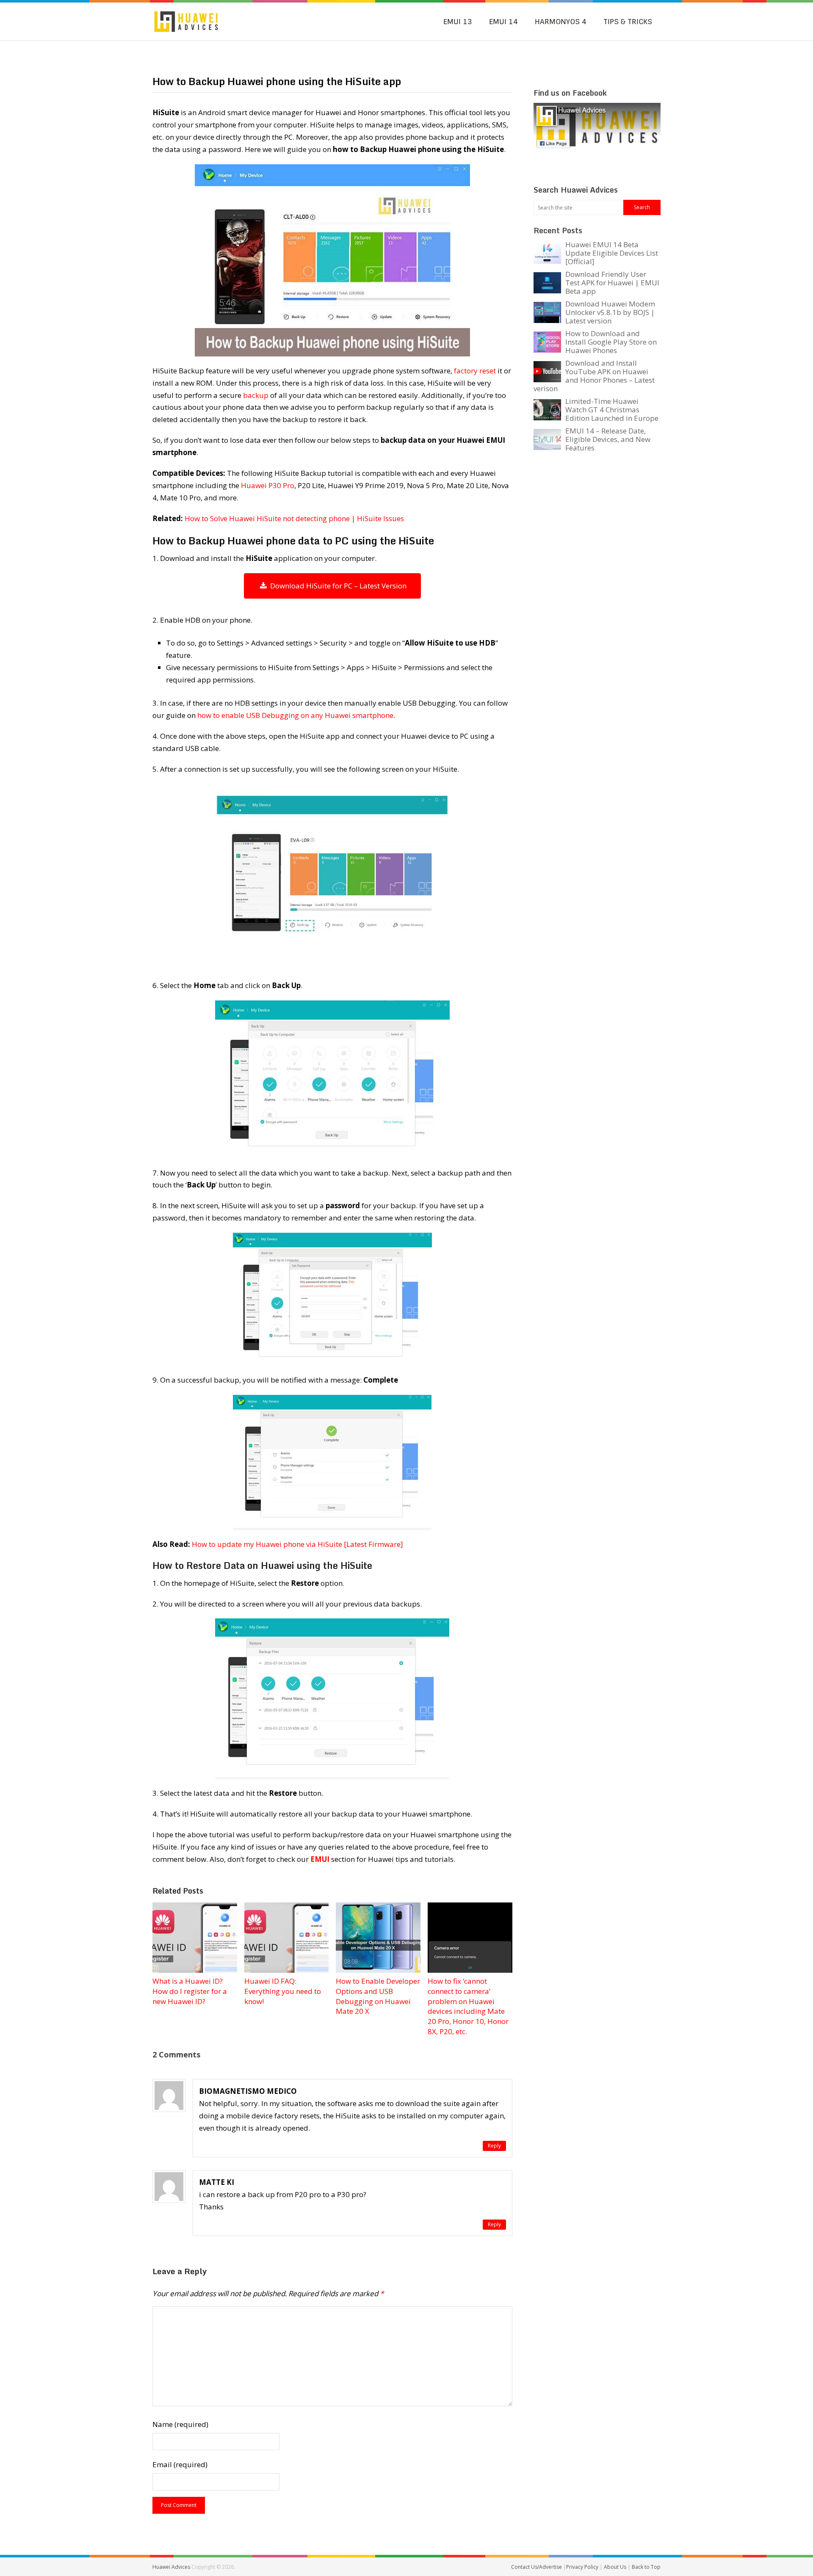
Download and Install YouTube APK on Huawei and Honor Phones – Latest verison (594, 376)
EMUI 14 (503, 22)
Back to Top (646, 2567)
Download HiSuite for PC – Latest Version (337, 586)
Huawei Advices (171, 2567)
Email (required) (180, 2464)
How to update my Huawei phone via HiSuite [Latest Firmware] (297, 1544)
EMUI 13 (458, 22)
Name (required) (180, 2424)
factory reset (475, 371)
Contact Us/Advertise (537, 2567)
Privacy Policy (583, 2567)
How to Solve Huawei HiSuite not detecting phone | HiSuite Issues (294, 518)
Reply (494, 2146)
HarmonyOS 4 (561, 22)
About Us (616, 2567)
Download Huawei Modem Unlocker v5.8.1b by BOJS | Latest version (610, 312)
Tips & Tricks (628, 22)
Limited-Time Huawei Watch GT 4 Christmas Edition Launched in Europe (612, 410)
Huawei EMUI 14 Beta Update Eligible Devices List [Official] (612, 253)
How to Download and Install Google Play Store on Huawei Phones (611, 342)
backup (256, 395)
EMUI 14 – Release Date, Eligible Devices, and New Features (608, 439)
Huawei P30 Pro (268, 485)
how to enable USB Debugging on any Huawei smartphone (295, 715)
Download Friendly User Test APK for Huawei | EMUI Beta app (612, 283)
